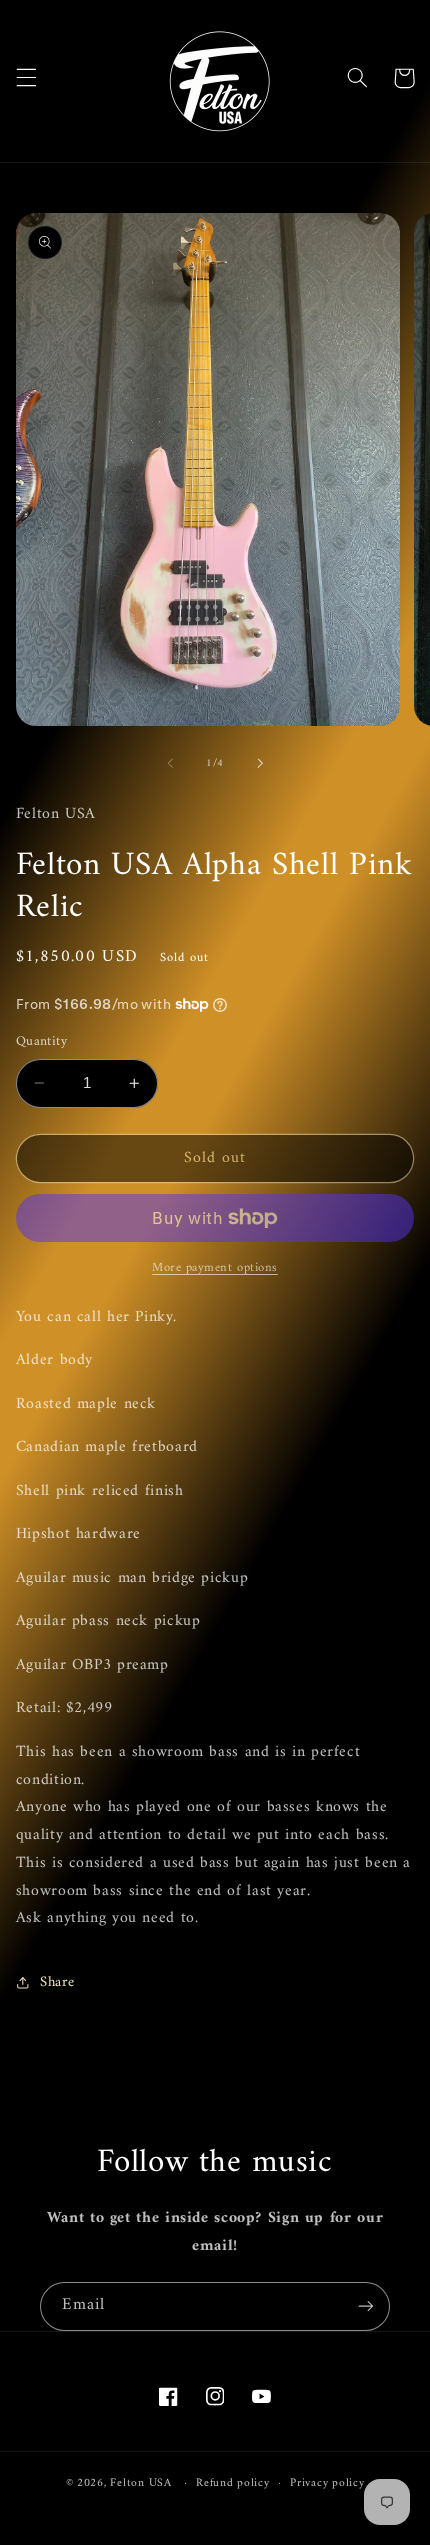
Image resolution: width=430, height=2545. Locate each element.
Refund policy (233, 2483)
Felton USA (140, 2483)
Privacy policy (327, 2483)
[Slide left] (170, 763)
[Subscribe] (366, 2306)
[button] (26, 78)
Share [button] (57, 1982)
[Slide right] (260, 763)
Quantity (41, 1042)
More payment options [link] (215, 1268)
